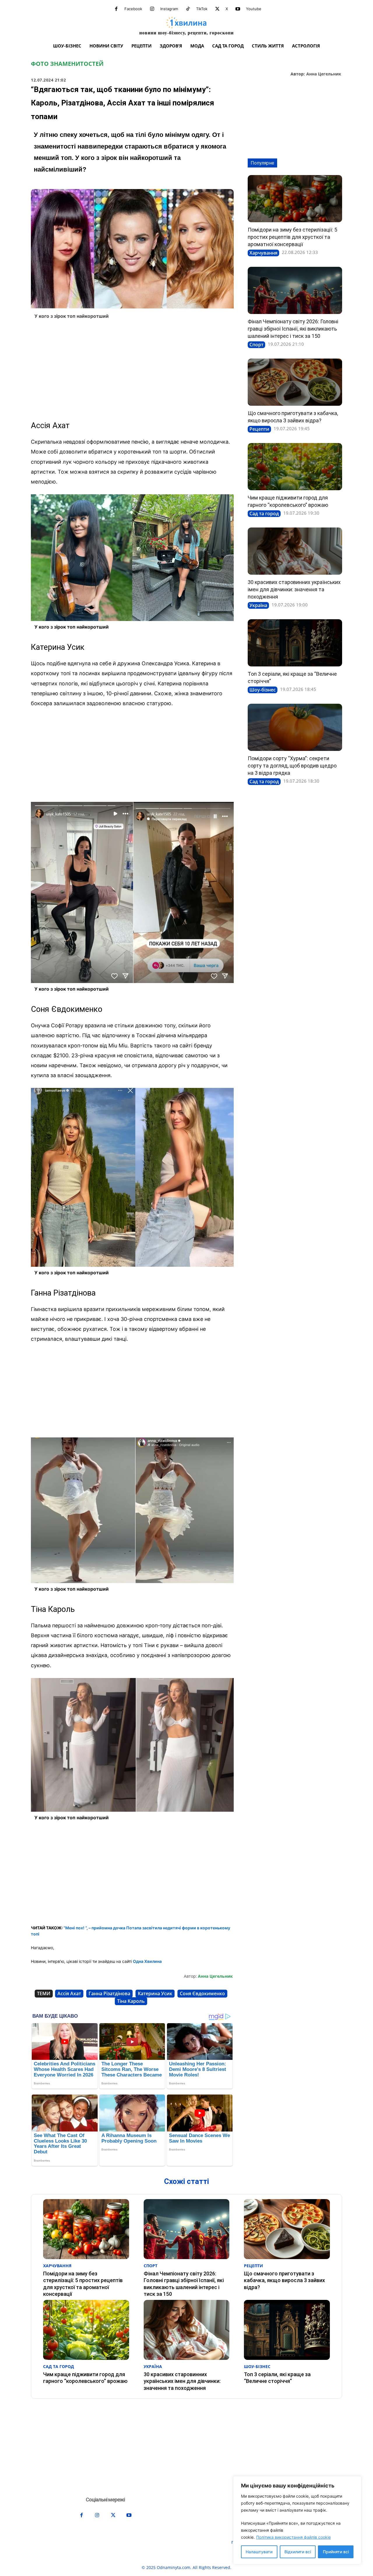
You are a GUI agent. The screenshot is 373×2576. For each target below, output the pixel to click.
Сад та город (264, 514)
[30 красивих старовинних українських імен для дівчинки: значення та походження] (295, 551)
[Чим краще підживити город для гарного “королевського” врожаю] (295, 467)
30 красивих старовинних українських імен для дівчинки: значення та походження (294, 589)
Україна (258, 605)
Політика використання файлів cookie (293, 2537)
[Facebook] (116, 9)
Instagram (169, 9)
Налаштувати (259, 2552)
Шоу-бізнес (263, 690)
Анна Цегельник (324, 74)
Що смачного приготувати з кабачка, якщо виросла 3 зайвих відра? (284, 2280)
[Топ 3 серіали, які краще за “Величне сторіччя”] (295, 643)
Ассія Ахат (69, 1993)
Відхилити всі (298, 2552)
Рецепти (259, 429)
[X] (217, 9)
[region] (297, 2520)
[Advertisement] (132, 370)
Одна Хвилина (147, 1961)
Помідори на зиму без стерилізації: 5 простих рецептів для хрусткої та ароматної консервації (292, 237)
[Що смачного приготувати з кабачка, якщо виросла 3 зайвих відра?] (295, 382)
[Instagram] (152, 9)
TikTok (202, 9)
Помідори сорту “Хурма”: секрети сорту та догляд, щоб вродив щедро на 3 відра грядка (292, 766)
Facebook (133, 9)
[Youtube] (238, 9)
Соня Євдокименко (202, 1993)
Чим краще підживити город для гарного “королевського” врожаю (85, 2378)
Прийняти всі (336, 2552)
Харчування (263, 253)
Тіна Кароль (131, 2001)
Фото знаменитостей (67, 64)
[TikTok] (188, 9)
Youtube (254, 9)
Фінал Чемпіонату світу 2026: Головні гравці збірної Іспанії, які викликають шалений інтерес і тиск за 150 (293, 329)
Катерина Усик (155, 1993)
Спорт (256, 345)
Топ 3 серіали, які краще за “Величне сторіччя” (277, 2378)
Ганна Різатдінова (109, 1993)
